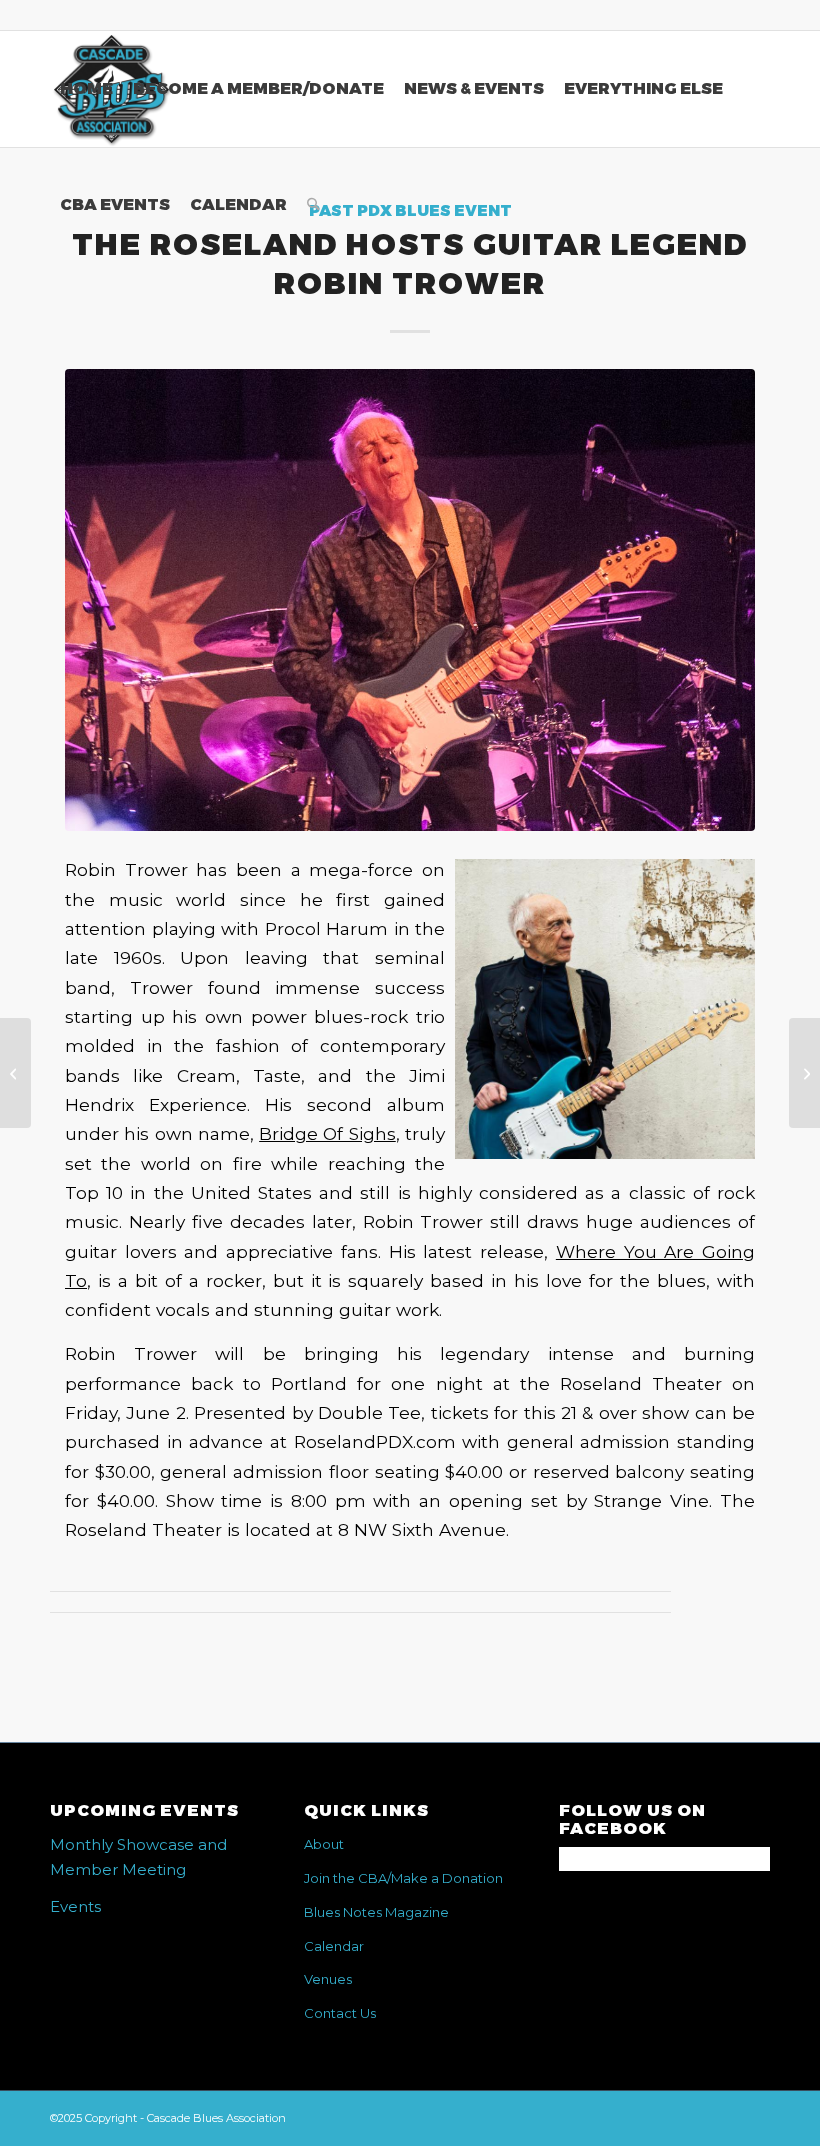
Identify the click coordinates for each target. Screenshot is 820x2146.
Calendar (334, 1946)
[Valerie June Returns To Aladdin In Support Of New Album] (15, 1073)
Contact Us (340, 2013)
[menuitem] (86, 89)
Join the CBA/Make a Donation (403, 1878)
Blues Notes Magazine (376, 1912)
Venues (328, 1979)
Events (75, 1906)
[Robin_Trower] (410, 599)
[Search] (313, 205)
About (324, 1844)
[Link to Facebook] (755, 15)
